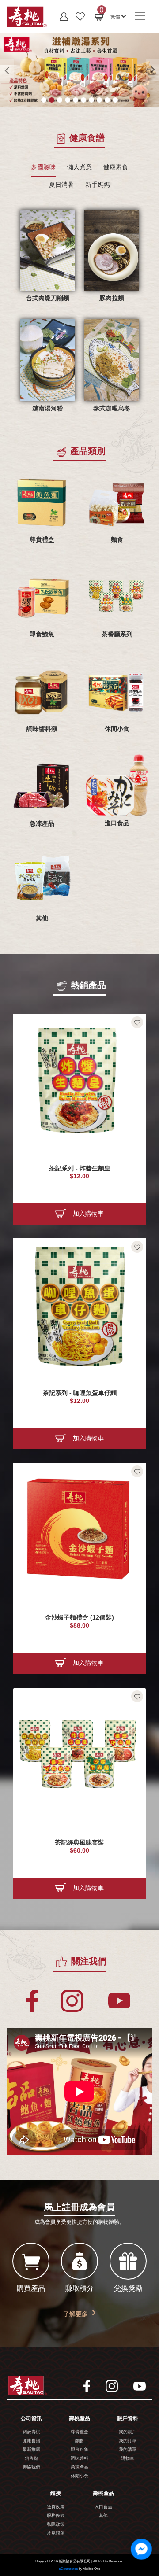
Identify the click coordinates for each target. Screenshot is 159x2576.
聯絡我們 (31, 2467)
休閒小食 (79, 2476)
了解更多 (76, 2314)
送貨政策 (56, 2507)
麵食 (79, 2441)
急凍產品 (79, 2467)
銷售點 (31, 2459)
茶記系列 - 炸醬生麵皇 (80, 1168)
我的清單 (128, 2450)
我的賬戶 (128, 2432)
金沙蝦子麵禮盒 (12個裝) (79, 1618)
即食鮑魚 (79, 2450)
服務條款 (56, 2516)
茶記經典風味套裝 (79, 1843)
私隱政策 (56, 2525)
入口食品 (103, 2507)
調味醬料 (79, 2459)
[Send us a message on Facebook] (141, 2549)
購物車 (128, 2459)
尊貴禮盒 (79, 2432)
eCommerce (68, 2569)
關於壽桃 (31, 2432)
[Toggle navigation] (140, 16)
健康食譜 (31, 2441)
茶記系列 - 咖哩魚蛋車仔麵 (80, 1393)
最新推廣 (31, 2450)
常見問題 (56, 2534)
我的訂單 (128, 2441)
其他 (103, 2516)
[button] (118, 16)
